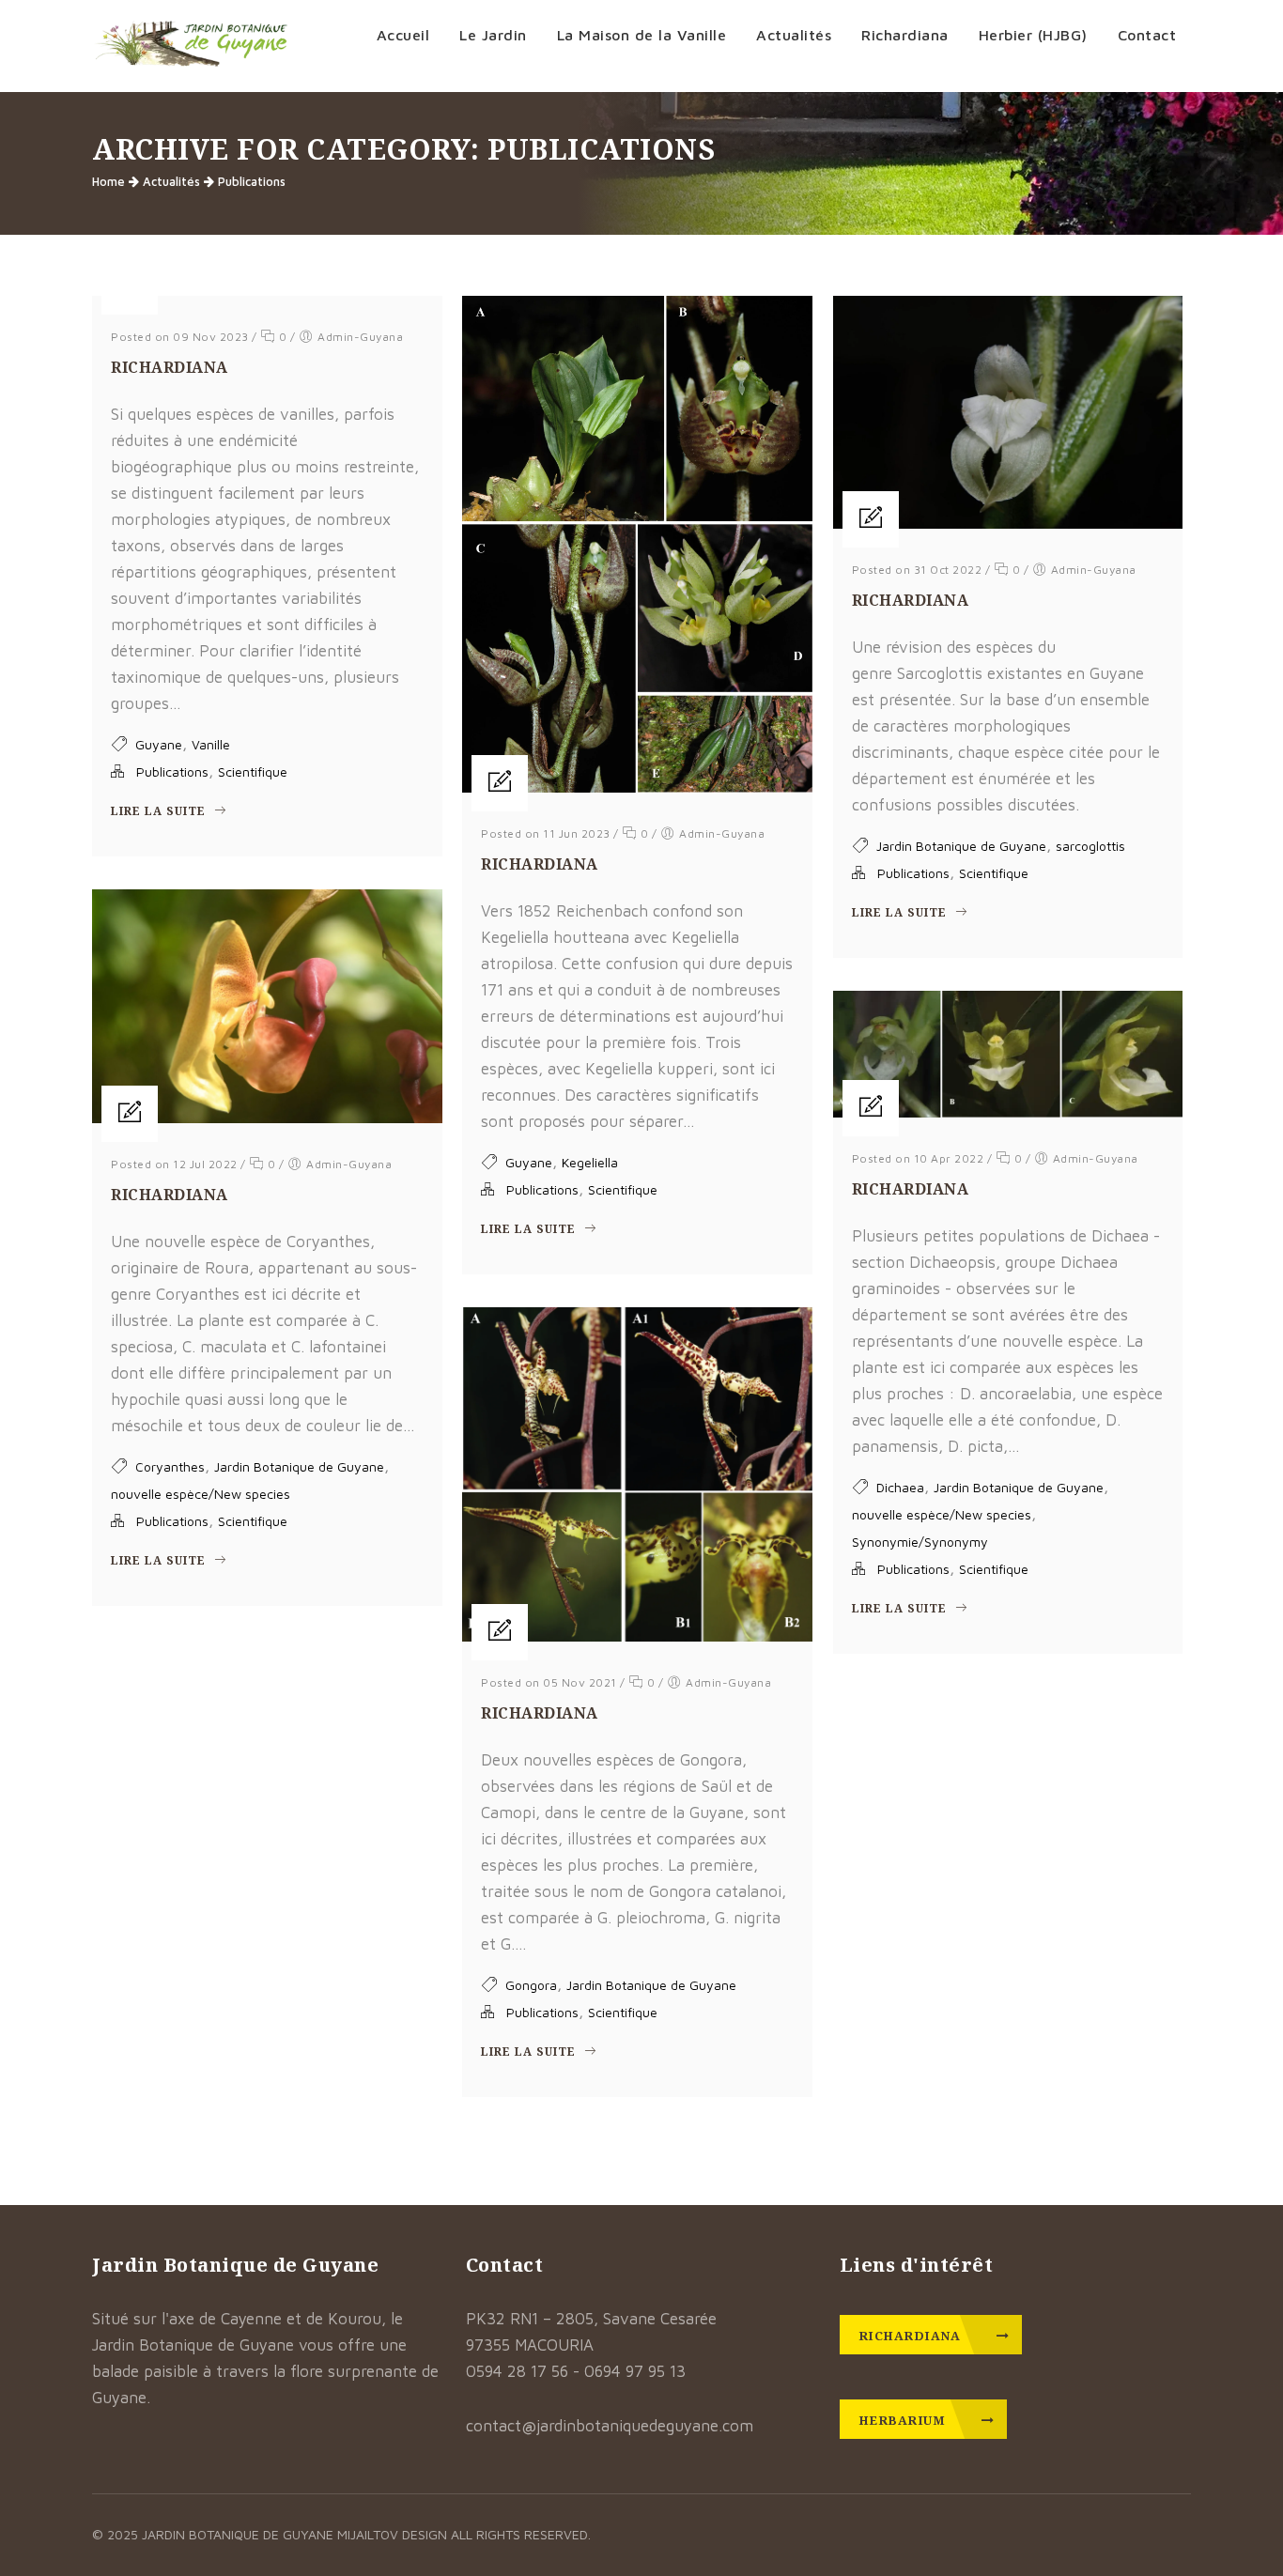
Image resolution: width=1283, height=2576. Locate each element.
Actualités (794, 35)
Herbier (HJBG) (1033, 35)
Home (108, 181)
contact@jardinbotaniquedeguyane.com (610, 2426)
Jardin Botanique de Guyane (961, 846)
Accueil (403, 35)
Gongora (531, 1985)
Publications (252, 181)
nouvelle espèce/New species (201, 1494)
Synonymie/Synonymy (920, 1542)
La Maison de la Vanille (642, 35)
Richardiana (170, 367)
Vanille (211, 744)
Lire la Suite (160, 811)
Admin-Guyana (360, 337)
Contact (1147, 35)
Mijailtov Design (394, 2534)
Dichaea (900, 1487)
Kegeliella (590, 1162)
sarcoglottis (1090, 846)
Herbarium (904, 2420)
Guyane (159, 744)
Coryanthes (170, 1466)
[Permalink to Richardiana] (637, 787)
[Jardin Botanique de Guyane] (191, 46)
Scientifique (253, 771)
